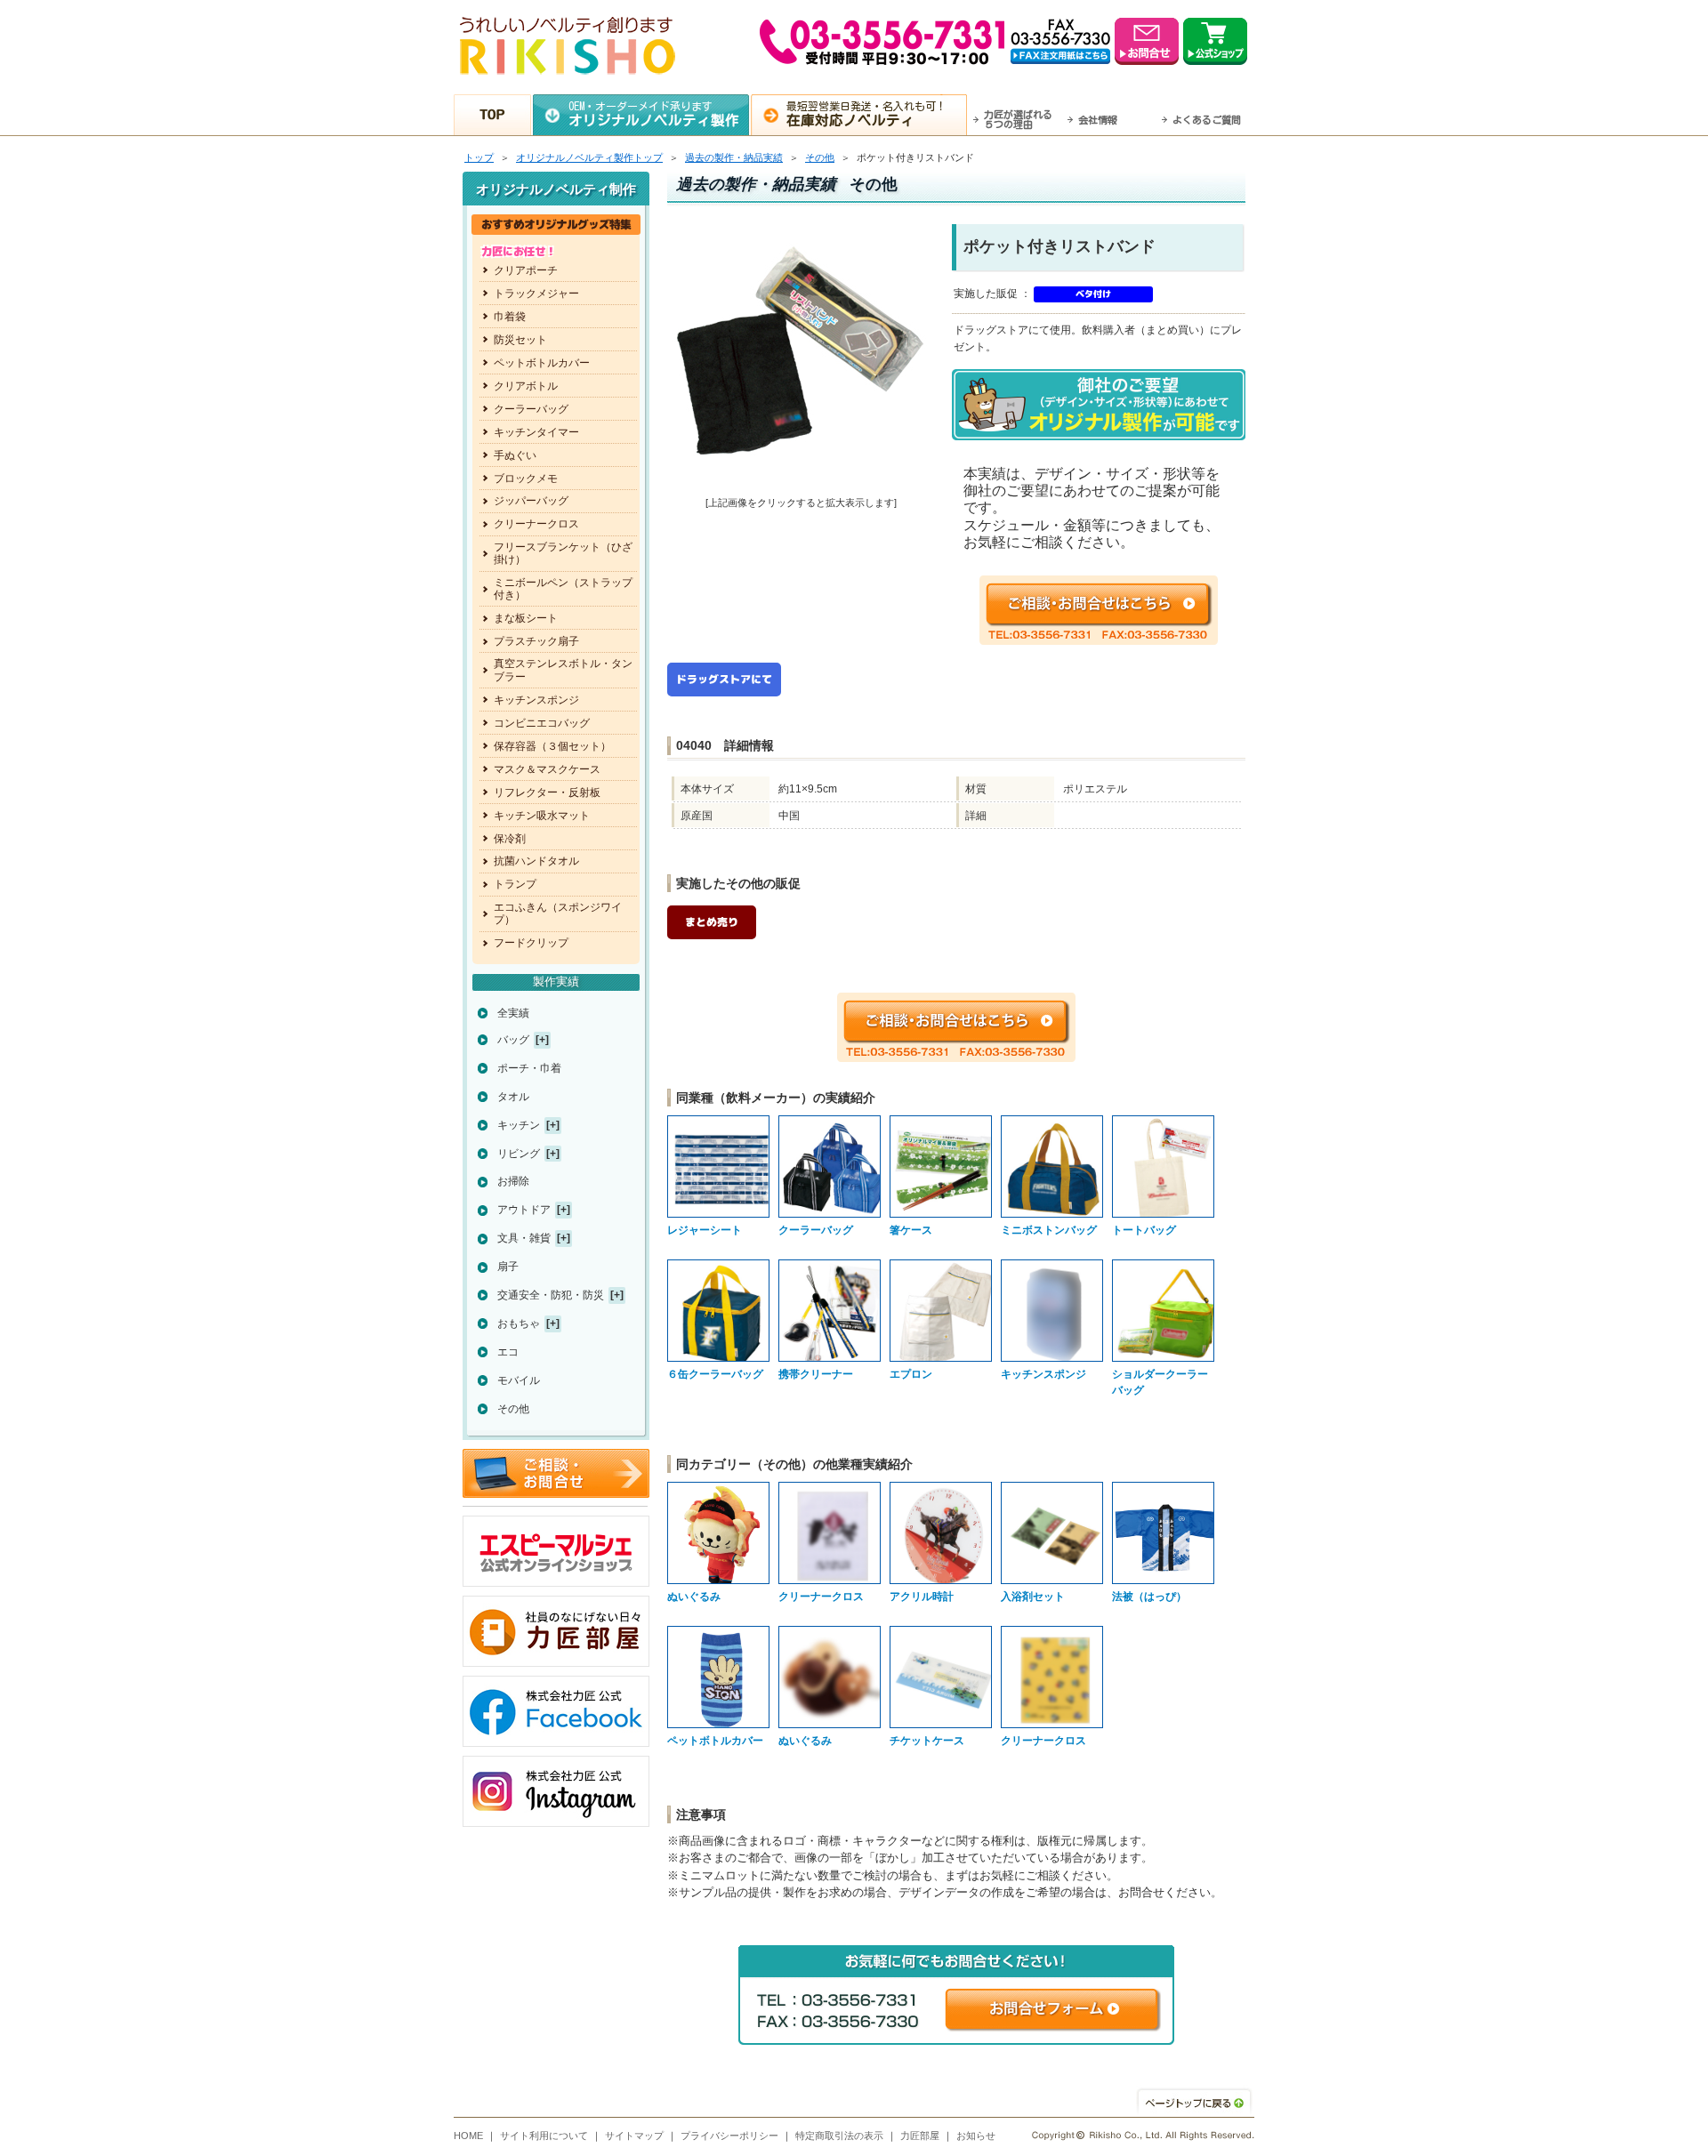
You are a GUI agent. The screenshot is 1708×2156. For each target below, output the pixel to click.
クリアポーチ (526, 270)
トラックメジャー (536, 294)
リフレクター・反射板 (547, 792)
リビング (519, 1154)
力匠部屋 (920, 2136)
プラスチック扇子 (536, 641)
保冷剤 (510, 839)
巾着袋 (510, 317)
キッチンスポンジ (536, 700)
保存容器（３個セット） (552, 746)
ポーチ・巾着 (529, 1068)
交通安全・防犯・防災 (551, 1295)
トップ (479, 157)
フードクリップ (531, 943)
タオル (513, 1097)
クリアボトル (526, 386)
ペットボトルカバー (542, 363)
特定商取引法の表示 (839, 2136)
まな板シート (526, 618)
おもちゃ (519, 1323)
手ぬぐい (515, 455)
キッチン (519, 1125)
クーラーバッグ (531, 409)
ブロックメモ (526, 479)
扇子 (508, 1267)
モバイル (519, 1380)
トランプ (515, 884)
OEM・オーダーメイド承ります (654, 114)
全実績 (513, 1013)
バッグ (513, 1040)
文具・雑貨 (524, 1238)
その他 (820, 157)
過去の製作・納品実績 (734, 157)
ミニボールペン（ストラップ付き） (563, 589)
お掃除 (513, 1181)
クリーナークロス (536, 524)
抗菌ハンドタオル (536, 861)
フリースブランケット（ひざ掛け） (563, 553)
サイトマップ (634, 2136)
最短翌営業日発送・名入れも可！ (866, 114)
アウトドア (524, 1210)
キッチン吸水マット (542, 816)
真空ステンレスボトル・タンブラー (563, 670)
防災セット (520, 340)
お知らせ (976, 2136)
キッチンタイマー (536, 432)
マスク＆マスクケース (547, 769)
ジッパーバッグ (531, 501)
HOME (468, 2136)
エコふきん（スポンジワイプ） (558, 913)
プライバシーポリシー (729, 2136)
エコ (508, 1352)
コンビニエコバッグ (542, 723)
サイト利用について (544, 2136)
